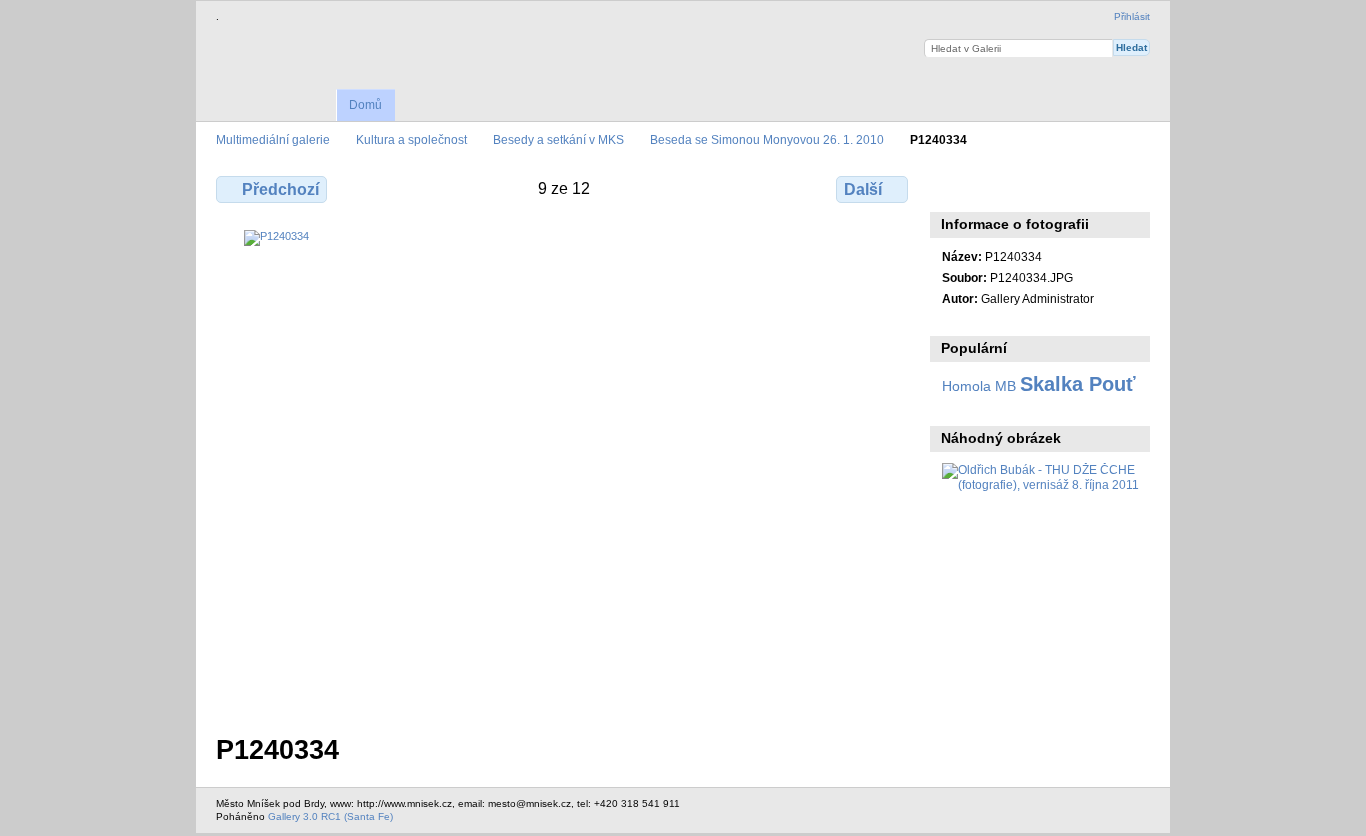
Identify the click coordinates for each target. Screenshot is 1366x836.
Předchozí (280, 189)
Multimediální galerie (273, 139)
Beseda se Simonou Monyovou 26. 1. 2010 (767, 139)
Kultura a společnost (411, 139)
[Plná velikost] (564, 470)
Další (863, 189)
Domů (365, 105)
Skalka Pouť (1078, 384)
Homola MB (979, 386)
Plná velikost (952, 187)
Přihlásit (1132, 16)
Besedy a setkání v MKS (558, 139)
